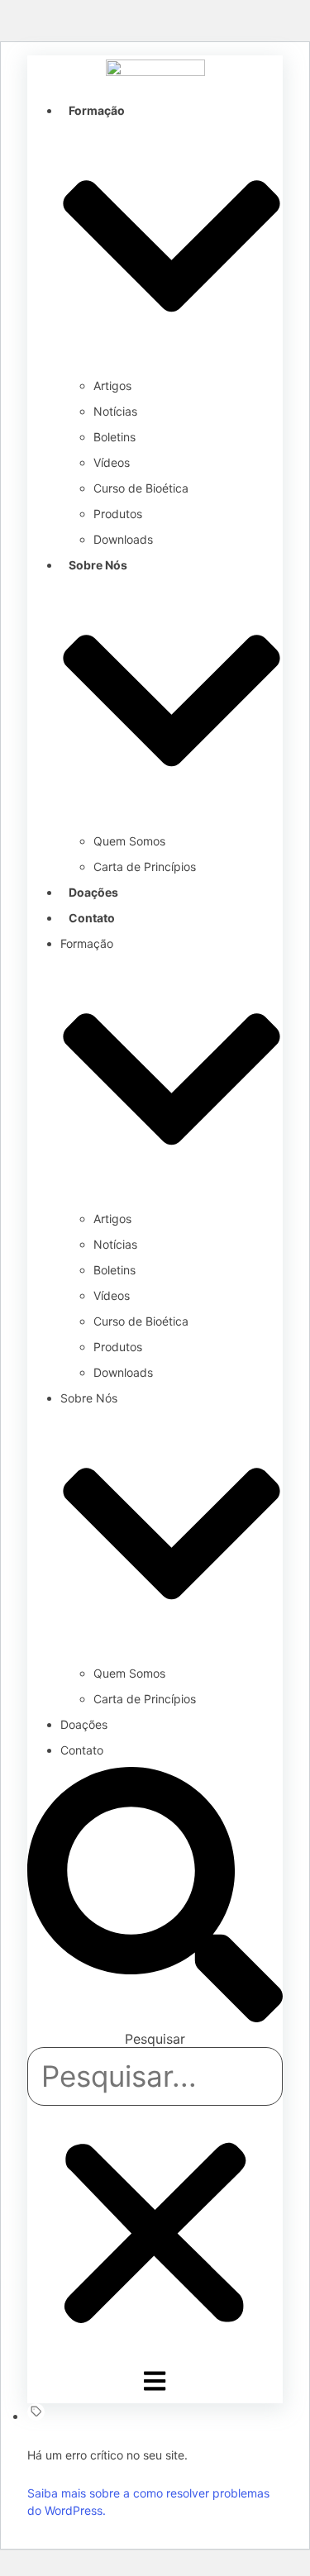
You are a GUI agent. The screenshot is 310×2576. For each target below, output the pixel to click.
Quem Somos (129, 841)
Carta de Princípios (145, 867)
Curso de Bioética (141, 488)
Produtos (118, 514)
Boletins (114, 437)
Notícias (115, 411)
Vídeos (112, 462)
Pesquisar (155, 2039)
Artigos (112, 386)
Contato (92, 918)
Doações (93, 892)
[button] (155, 1897)
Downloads (123, 539)
